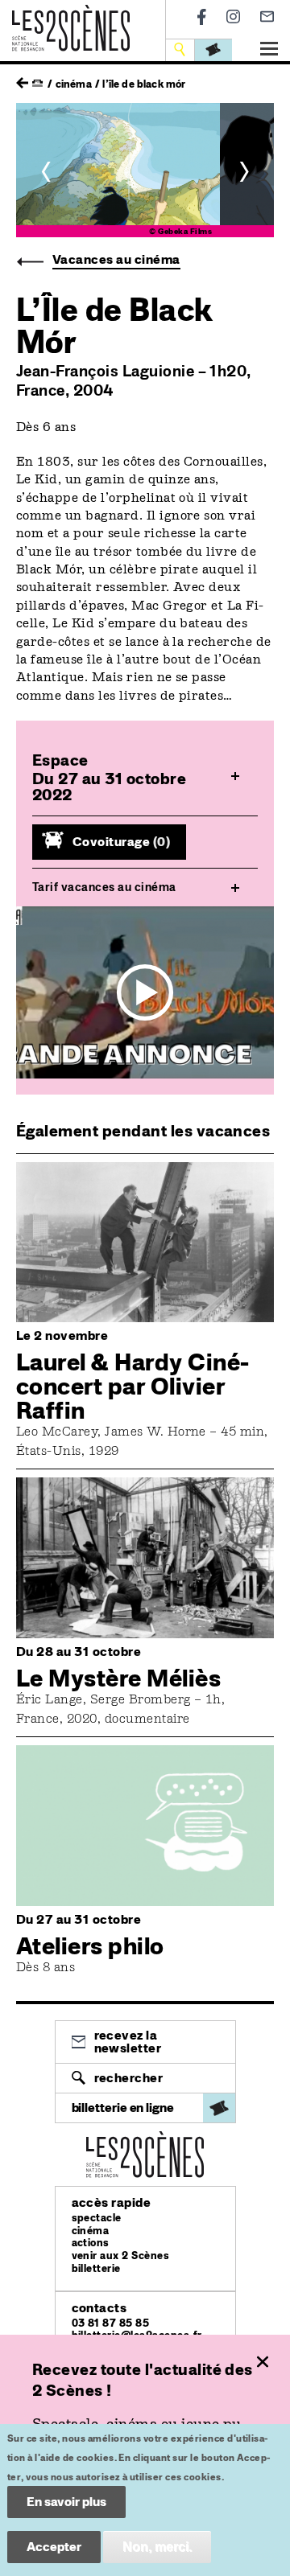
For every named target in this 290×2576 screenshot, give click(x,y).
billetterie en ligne (123, 2108)
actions (91, 2243)
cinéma (91, 2231)
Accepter (54, 2547)
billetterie (96, 2268)
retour (22, 79)
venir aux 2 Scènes (121, 2256)
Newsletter (267, 16)
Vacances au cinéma (116, 259)
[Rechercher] (182, 49)
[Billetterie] (213, 49)
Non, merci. (157, 2547)
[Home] (71, 14)
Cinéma (74, 84)
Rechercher (129, 2078)
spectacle (97, 2218)
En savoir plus (66, 2502)
